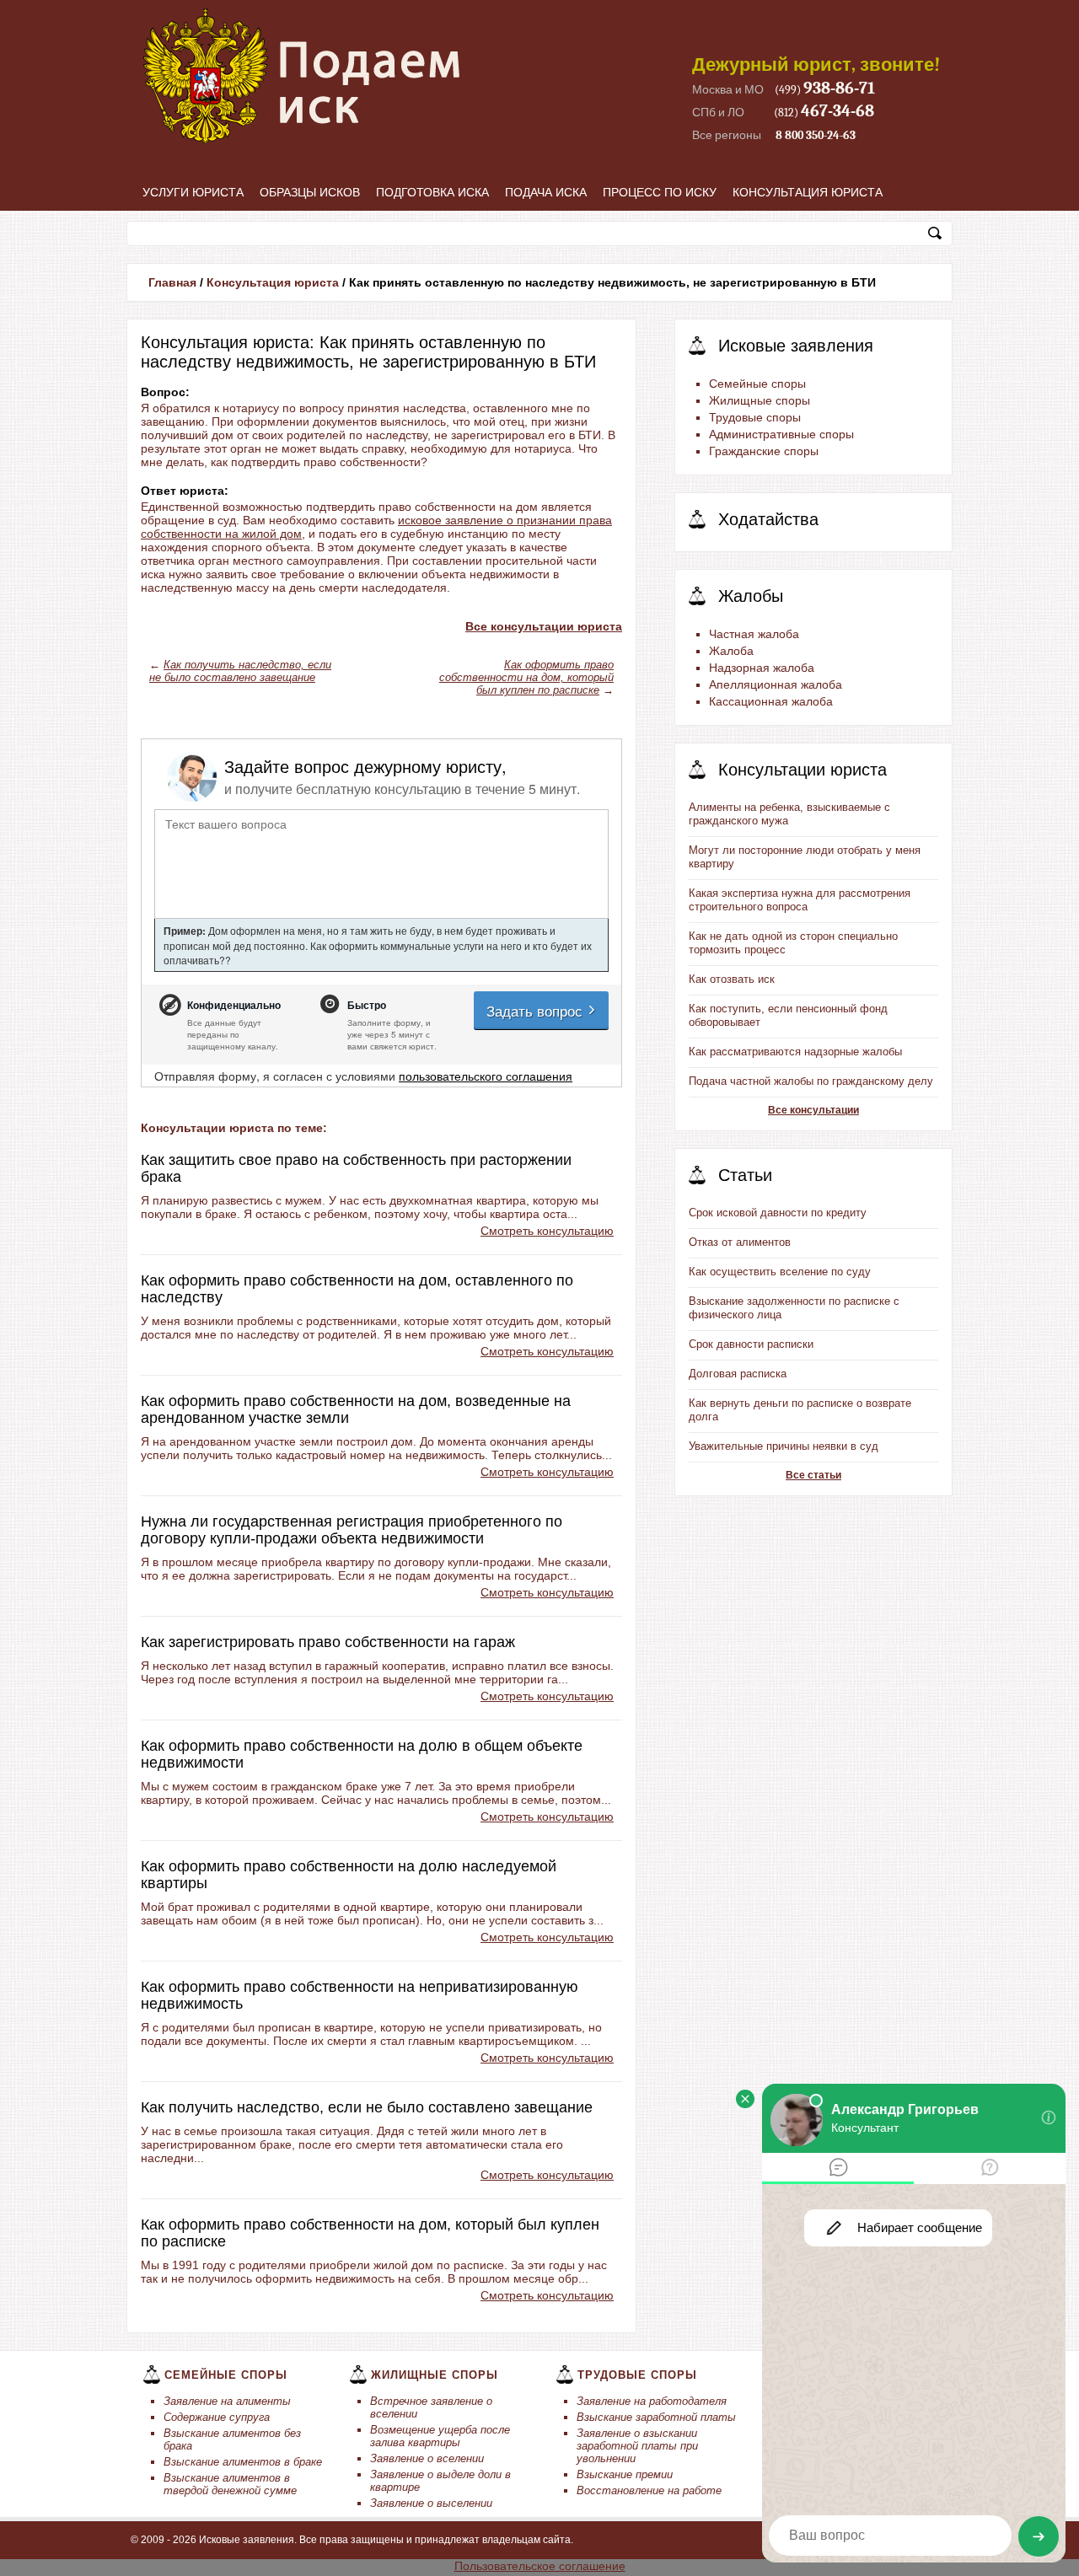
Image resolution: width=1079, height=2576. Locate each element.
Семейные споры (757, 384)
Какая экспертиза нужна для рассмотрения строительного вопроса (800, 900)
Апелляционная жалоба (776, 684)
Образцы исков (310, 192)
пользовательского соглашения (486, 1076)
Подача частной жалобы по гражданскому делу (811, 1081)
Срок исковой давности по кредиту (778, 1213)
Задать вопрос (537, 1010)
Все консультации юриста (544, 626)
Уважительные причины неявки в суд (784, 1446)
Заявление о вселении (427, 2458)
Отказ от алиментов (740, 1242)
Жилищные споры (760, 400)
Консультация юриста (808, 192)
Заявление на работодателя (652, 2401)
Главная (172, 282)
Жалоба (731, 651)
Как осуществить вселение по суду (780, 1272)
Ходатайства (768, 519)
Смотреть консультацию (547, 1231)
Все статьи (813, 1475)
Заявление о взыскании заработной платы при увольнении (637, 2446)
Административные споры (781, 434)
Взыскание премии (625, 2474)
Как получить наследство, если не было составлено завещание (240, 671)
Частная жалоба (754, 634)
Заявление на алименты (227, 2401)
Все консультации (813, 1110)
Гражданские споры (764, 451)
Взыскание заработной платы (656, 2417)
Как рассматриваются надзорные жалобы (795, 1052)
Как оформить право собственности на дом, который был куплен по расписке (526, 677)
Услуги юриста (193, 192)
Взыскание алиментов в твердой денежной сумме (230, 2484)
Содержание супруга (217, 2417)
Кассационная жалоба (771, 701)
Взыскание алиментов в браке (243, 2462)
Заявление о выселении (431, 2503)
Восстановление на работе (649, 2490)
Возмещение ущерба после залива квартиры (440, 2436)
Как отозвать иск (732, 979)
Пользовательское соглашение (540, 2566)
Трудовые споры (755, 417)
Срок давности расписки (751, 1344)
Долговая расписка (738, 1374)
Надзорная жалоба (762, 668)
